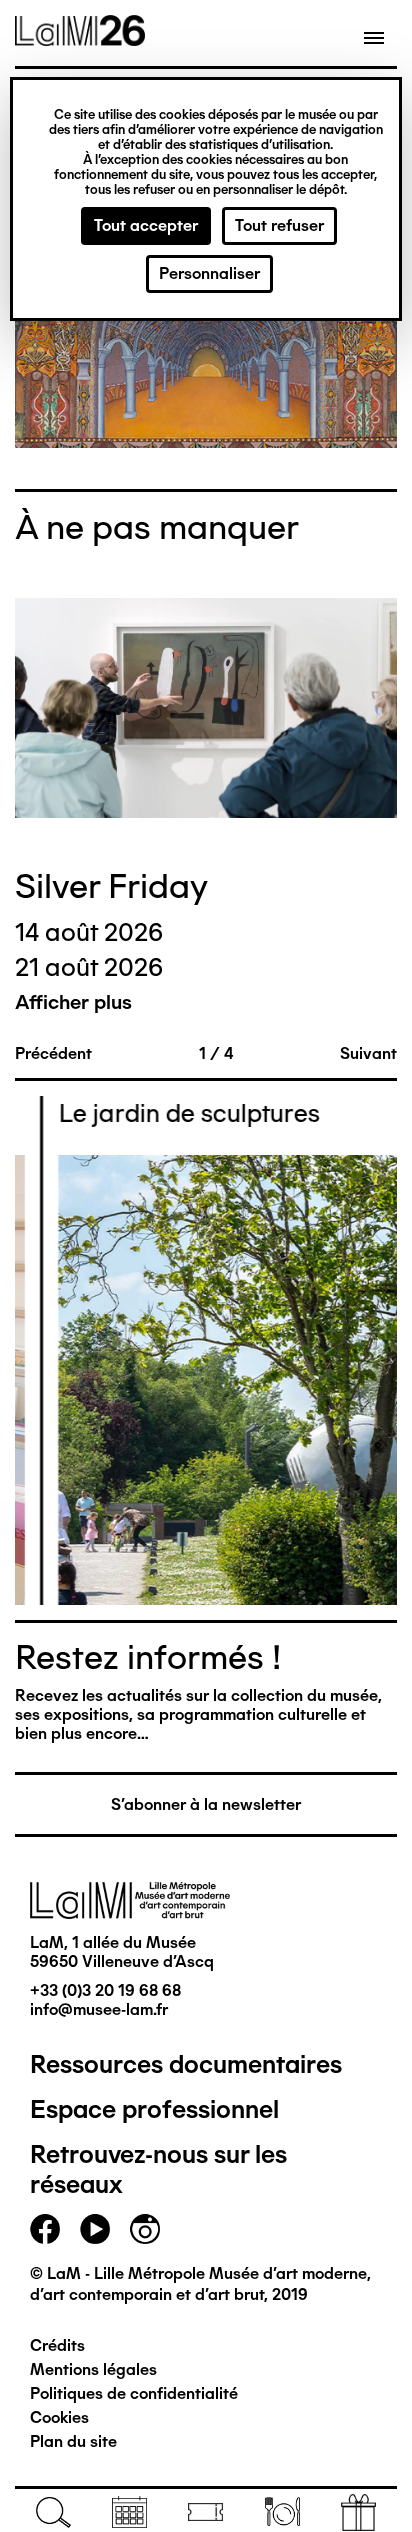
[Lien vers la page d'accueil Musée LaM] (80, 39)
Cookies (59, 2417)
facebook (45, 2229)
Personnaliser (209, 273)
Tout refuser (279, 225)
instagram (145, 2229)
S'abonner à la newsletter (206, 1804)
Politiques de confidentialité (134, 2393)
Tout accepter (146, 225)
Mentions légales (93, 2369)
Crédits (57, 2345)
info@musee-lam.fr (99, 2009)
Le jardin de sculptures (160, 1113)
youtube (95, 2229)
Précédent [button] (53, 1053)
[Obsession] (206, 352)
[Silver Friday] (206, 710)
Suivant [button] (368, 1053)
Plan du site (73, 2441)
